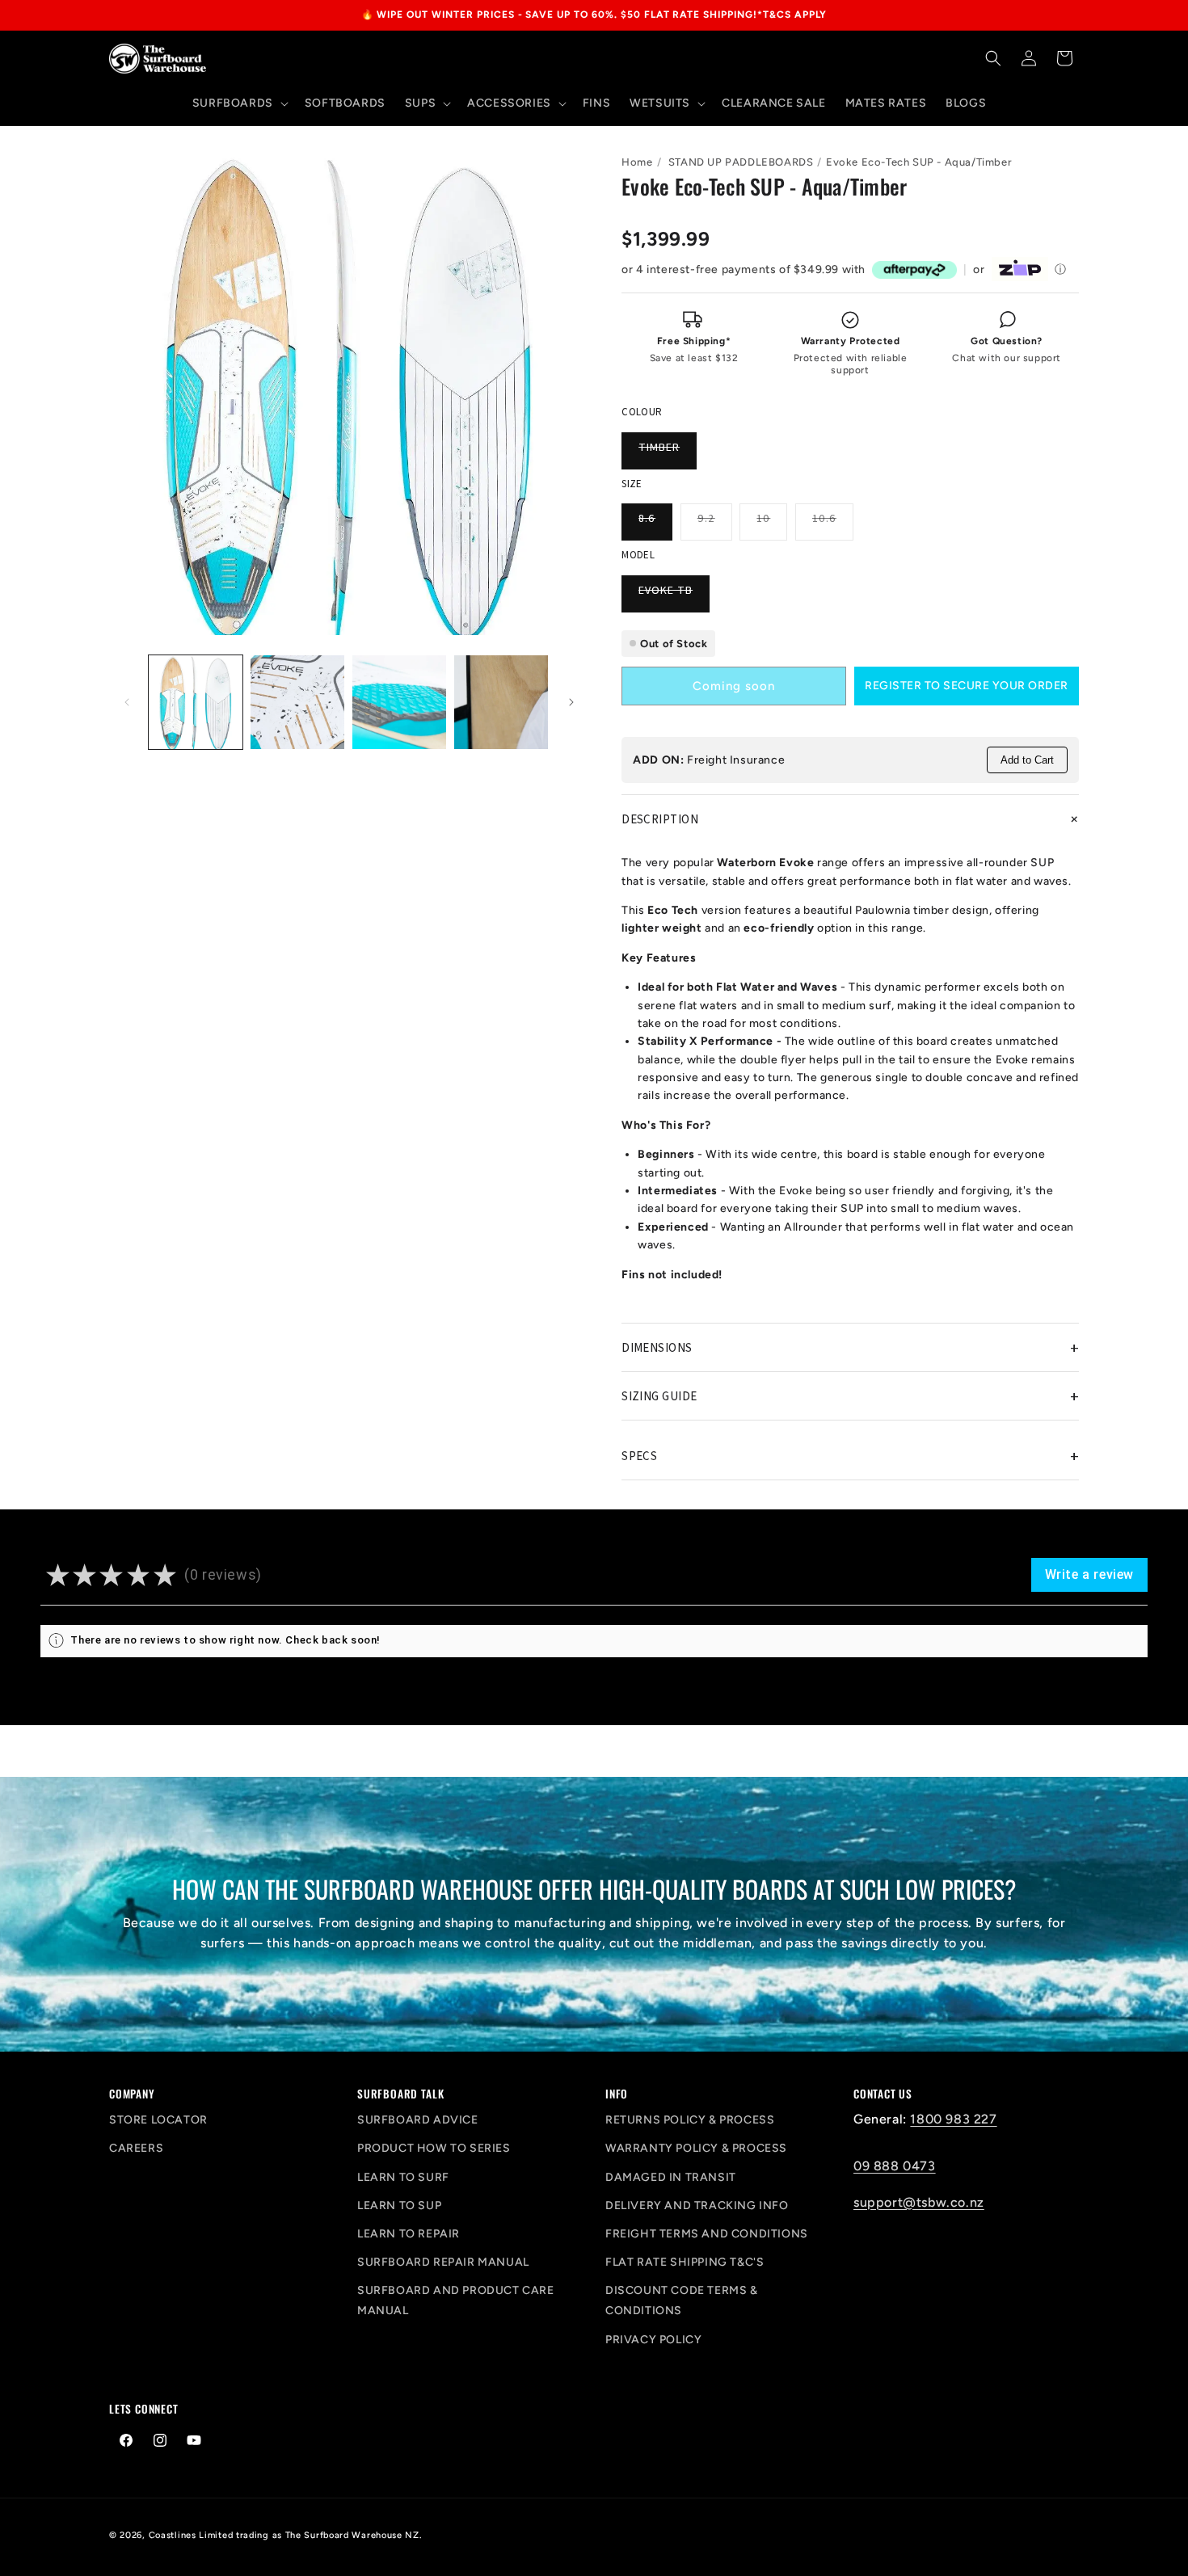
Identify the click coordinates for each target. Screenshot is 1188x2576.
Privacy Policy (653, 2340)
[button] (239, 103)
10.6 (833, 525)
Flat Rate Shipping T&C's (685, 2262)
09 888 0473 (895, 2166)
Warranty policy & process (696, 2148)
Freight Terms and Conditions (707, 2234)
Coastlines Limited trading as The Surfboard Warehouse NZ (284, 2535)
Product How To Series (434, 2148)
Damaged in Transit (671, 2177)
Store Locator (158, 2120)
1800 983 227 (953, 2119)
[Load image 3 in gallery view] (399, 702)
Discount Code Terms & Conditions (682, 2300)
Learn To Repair (409, 2234)
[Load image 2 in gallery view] (297, 702)
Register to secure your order (967, 686)
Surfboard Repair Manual (443, 2262)
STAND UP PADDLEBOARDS (741, 162)
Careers (136, 2148)
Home (637, 162)
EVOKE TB (674, 597)
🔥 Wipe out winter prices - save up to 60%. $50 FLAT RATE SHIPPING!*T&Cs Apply (594, 15)
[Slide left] (127, 702)
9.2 (715, 525)
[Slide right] (571, 702)
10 (772, 525)
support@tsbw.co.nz (919, 2202)
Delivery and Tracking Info (697, 2206)
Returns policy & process (690, 2120)
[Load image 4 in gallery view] (501, 702)
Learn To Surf (403, 2177)
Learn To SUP (399, 2206)
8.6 (655, 525)
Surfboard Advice (418, 2120)
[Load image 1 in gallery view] (196, 702)
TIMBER (668, 454)
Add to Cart (1027, 760)
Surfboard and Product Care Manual (456, 2300)
